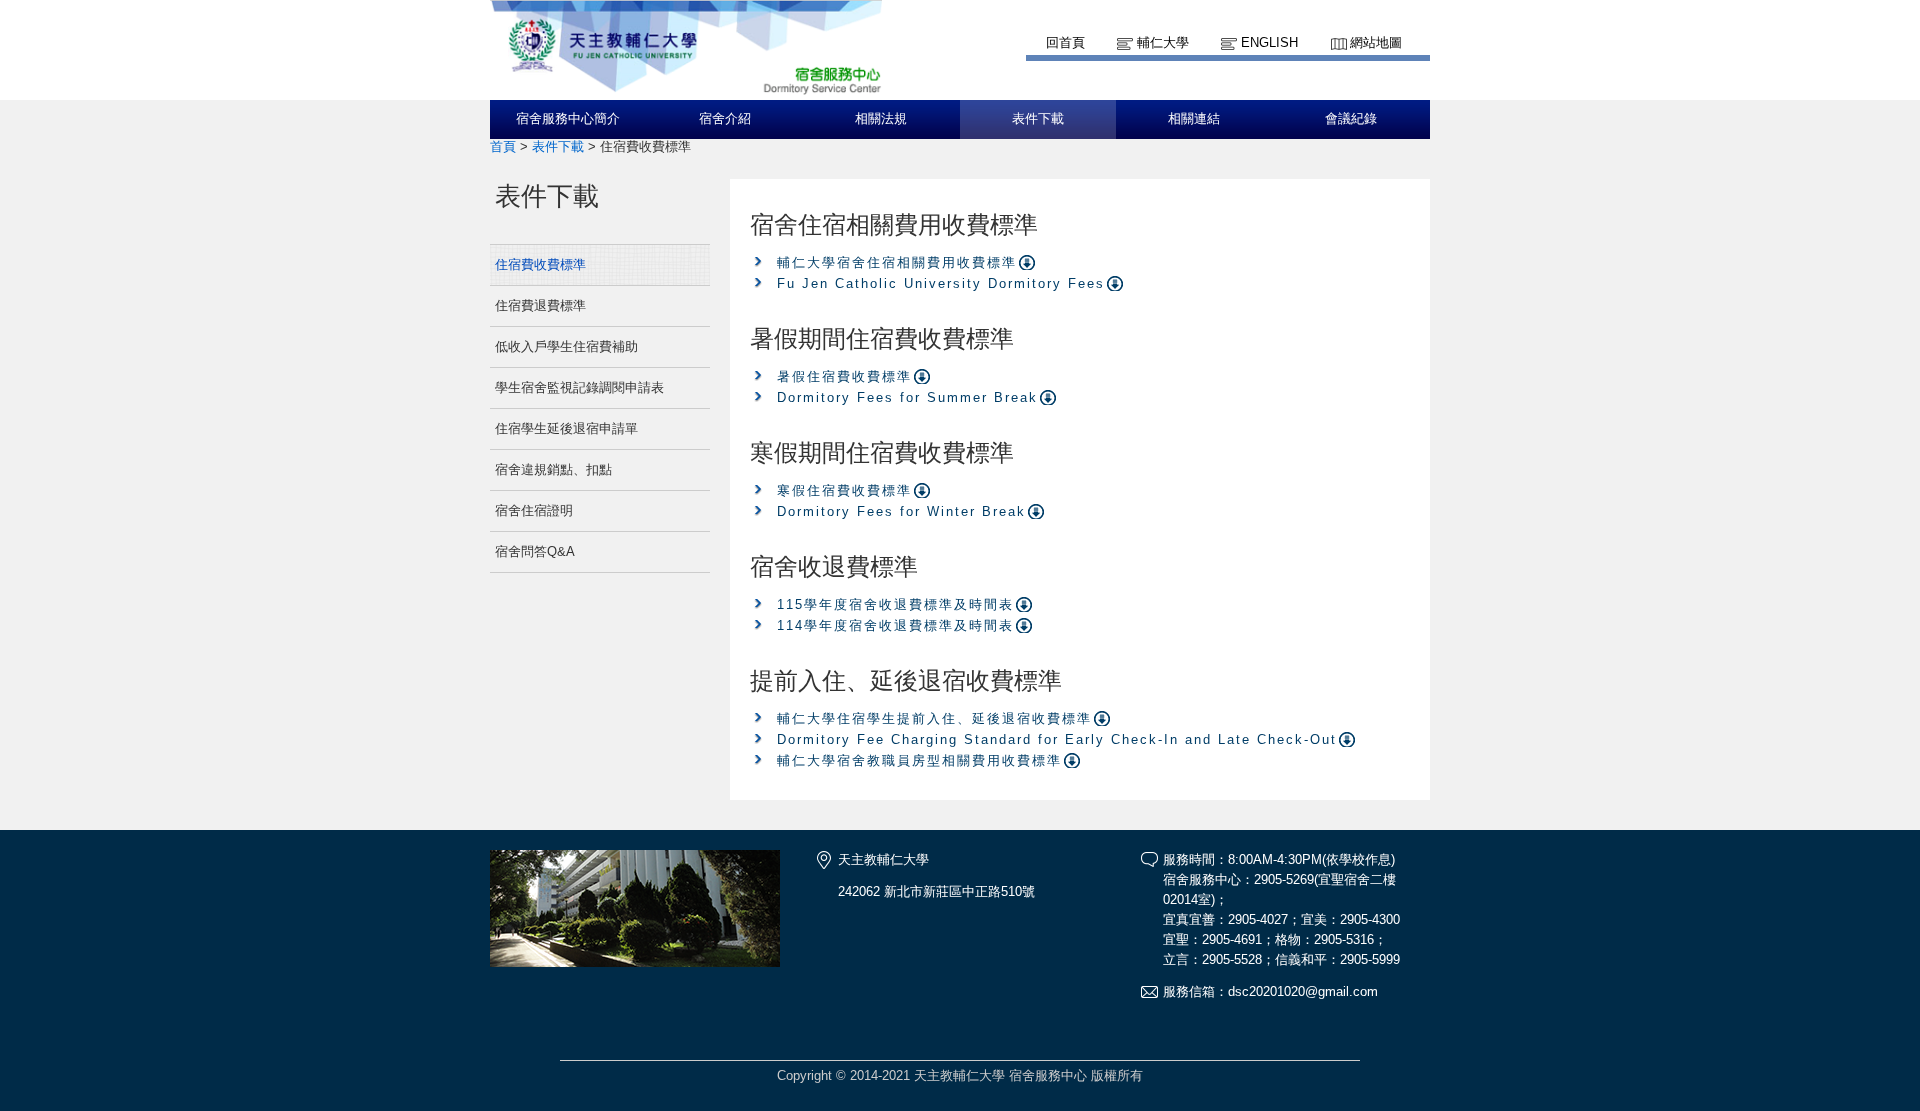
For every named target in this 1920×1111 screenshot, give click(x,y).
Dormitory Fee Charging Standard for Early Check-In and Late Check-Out (1057, 739)
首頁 (503, 146)
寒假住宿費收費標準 (844, 490)
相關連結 (1194, 119)
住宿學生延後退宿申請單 (566, 428)
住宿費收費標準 (540, 264)
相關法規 (881, 119)
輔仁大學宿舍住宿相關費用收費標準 (897, 262)
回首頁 (1065, 42)
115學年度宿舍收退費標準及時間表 (895, 604)
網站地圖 (1376, 42)
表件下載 (1038, 119)
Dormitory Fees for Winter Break (901, 511)
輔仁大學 (1163, 42)
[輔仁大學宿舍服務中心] (686, 90)
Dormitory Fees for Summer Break (907, 397)
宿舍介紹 (725, 119)
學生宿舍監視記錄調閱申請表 (579, 387)
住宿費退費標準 (540, 305)
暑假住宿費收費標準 (844, 376)
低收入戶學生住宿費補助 (566, 346)
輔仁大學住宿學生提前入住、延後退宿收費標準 (934, 718)
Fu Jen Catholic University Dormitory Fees (941, 283)
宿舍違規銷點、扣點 (553, 469)
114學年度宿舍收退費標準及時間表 (895, 625)
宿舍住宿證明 (534, 510)
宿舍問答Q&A (535, 551)
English (1269, 42)
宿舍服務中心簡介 (568, 119)
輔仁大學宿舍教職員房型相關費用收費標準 (919, 760)
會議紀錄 (1351, 119)
